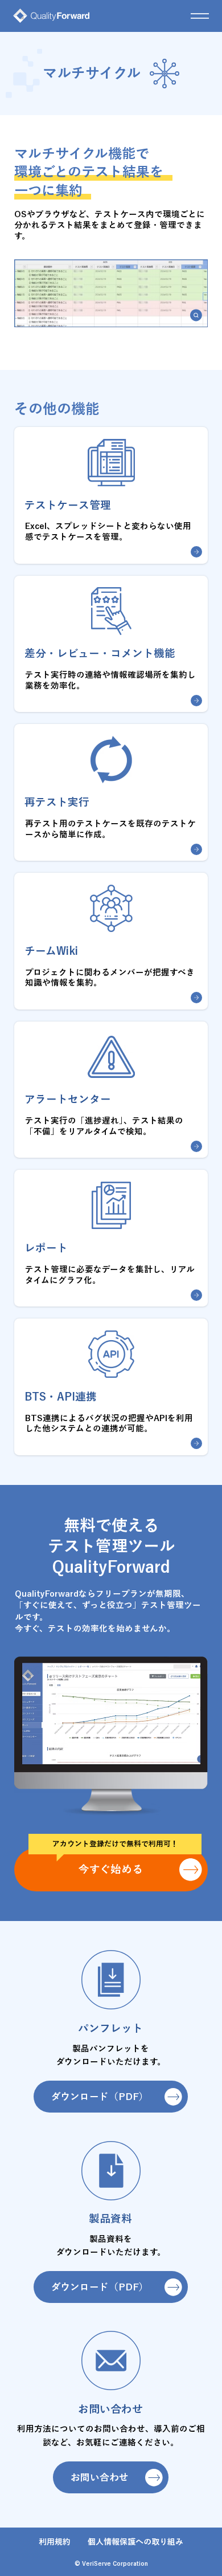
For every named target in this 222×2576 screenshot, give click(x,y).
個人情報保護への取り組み (135, 2542)
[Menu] (200, 16)
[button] (196, 315)
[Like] (196, 552)
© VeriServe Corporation (111, 2563)
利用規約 (56, 2542)
